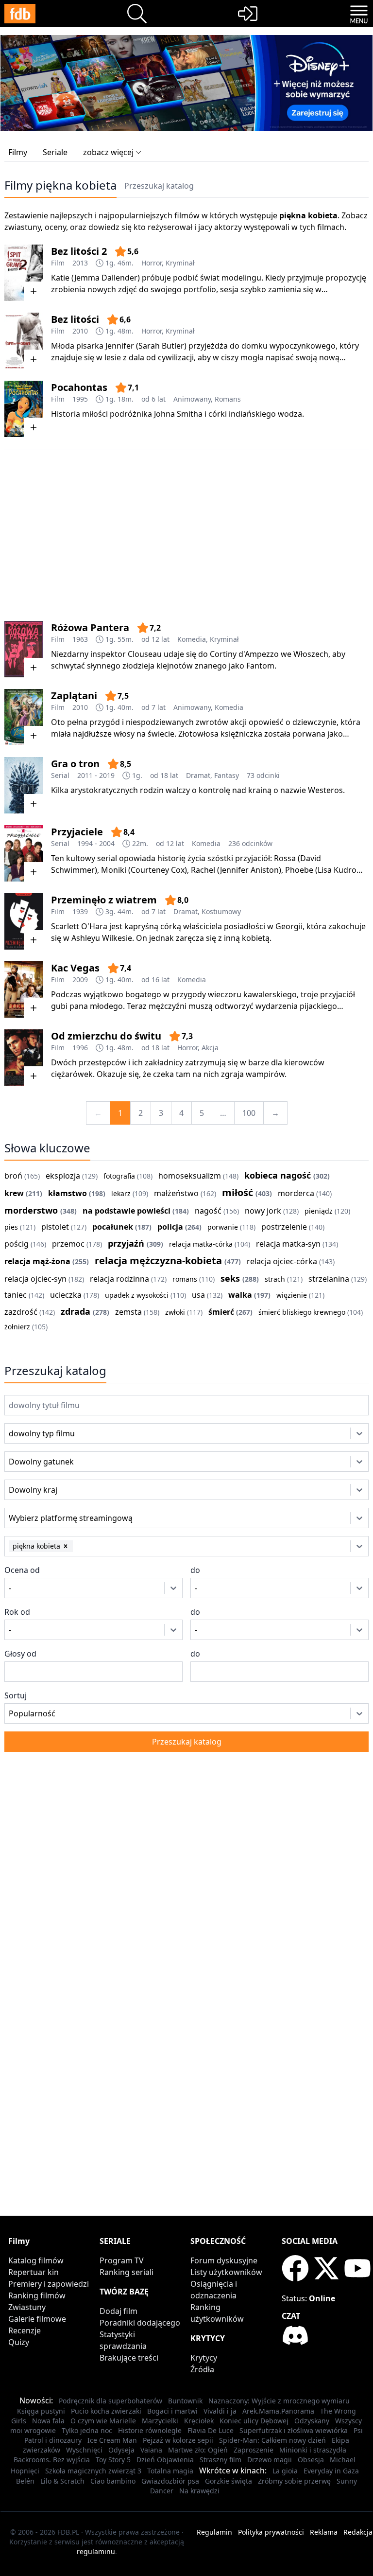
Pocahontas (79, 387)
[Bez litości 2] (24, 273)
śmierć (221, 1312)
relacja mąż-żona (37, 1261)
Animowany (192, 399)
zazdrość (21, 1312)
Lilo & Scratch (62, 2481)
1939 (80, 911)
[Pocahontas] (24, 409)
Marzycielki (160, 2421)
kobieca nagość (278, 1175)
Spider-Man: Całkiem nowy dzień (272, 2440)
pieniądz (319, 1211)
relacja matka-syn (288, 1244)
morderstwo (31, 1210)
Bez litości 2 (79, 251)
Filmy (18, 152)
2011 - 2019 (96, 775)
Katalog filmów (36, 2260)
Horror (152, 263)
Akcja (210, 1048)
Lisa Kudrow (340, 870)
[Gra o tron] (24, 785)
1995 (80, 399)
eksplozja (63, 1176)
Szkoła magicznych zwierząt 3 (93, 2471)
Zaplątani (74, 696)
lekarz (121, 1193)
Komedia (192, 639)
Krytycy (204, 2358)
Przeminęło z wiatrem (104, 900)
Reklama (324, 2532)
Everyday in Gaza (331, 2471)
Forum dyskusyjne (224, 2260)
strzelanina (329, 1279)
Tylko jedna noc (87, 2430)
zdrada (76, 1311)
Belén (25, 2481)
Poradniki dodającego (140, 2323)
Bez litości (75, 319)
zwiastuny (23, 227)
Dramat (198, 775)
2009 (80, 979)
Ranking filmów (37, 2295)
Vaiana (151, 2450)
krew (14, 1193)
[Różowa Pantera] (24, 649)
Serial (60, 775)
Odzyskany (312, 2421)
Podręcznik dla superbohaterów (110, 2401)
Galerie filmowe (37, 2319)
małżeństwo (176, 1193)
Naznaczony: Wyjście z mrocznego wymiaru (279, 2401)
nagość (208, 1211)
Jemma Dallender (106, 278)
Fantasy (227, 775)
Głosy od (20, 1654)
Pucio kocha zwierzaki (106, 2411)
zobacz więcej (108, 152)
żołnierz (17, 1327)
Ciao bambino (113, 2481)
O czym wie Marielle (103, 2421)
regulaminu (96, 2551)
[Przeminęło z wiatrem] (24, 921)
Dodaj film (119, 2311)
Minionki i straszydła (313, 2450)
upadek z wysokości (137, 1295)
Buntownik (185, 2401)
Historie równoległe (150, 2430)
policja (170, 1227)
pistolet (55, 1227)
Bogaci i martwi (172, 2411)
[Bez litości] (24, 341)
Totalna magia (170, 2471)
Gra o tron (75, 764)
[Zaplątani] (24, 717)
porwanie (223, 1227)
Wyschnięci (84, 2450)
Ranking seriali (127, 2272)
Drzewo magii (270, 2460)
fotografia (119, 1176)
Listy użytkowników (226, 2272)
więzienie (292, 1295)
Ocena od (22, 1570)
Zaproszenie (254, 2450)
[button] (66, 1546)
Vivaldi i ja (220, 2411)
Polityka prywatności (271, 2532)
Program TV (122, 2260)
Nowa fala (48, 2421)
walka (240, 1295)
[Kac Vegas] (24, 989)
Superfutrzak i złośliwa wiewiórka (294, 2430)
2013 (80, 263)
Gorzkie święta (229, 2481)
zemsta (128, 1312)
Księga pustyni (41, 2411)
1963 (80, 639)
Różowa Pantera (90, 627)
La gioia (285, 2471)
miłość (237, 1192)
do (195, 1570)
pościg (17, 1244)
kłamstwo (68, 1193)
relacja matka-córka (201, 1244)
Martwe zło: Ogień (198, 2450)
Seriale (55, 152)
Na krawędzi (199, 2491)
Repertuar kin (34, 2272)
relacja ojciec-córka (282, 1261)
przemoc (68, 1244)
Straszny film (220, 2460)
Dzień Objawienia (165, 2460)
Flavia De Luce (211, 2430)
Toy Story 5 (113, 2460)
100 (249, 1113)
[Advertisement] (186, 529)
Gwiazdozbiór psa (170, 2481)
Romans (228, 399)
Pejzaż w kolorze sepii (178, 2440)
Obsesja (311, 2460)
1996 (80, 1048)
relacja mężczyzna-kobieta (158, 1261)
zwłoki (175, 1312)
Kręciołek (199, 2421)
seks (230, 1278)
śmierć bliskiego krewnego (302, 1312)
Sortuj (16, 1695)
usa (198, 1295)
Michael (343, 2460)
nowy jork (263, 1211)
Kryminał (180, 263)
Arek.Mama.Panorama (278, 2411)
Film (58, 263)
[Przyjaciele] (24, 853)
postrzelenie (284, 1227)
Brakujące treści (129, 2358)
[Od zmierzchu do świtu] (24, 1058)
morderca (296, 1193)
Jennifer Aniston (249, 870)
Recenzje (25, 2330)
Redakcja (358, 2532)
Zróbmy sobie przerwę (294, 2481)
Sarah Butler (161, 346)
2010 (80, 331)
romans (185, 1279)
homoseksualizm (190, 1176)
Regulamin (214, 2532)
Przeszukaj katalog (159, 186)
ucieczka (66, 1295)
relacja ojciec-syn (35, 1279)
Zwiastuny (27, 2307)
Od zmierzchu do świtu (106, 1036)
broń (13, 1176)
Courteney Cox (158, 870)
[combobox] (22, 1433)
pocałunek (113, 1227)
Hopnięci (25, 2471)
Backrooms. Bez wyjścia (52, 2460)
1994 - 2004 (96, 843)
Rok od (17, 1612)
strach (275, 1279)
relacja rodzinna (119, 1279)
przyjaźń (126, 1243)
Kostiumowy (221, 911)
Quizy (19, 2342)
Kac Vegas (75, 968)
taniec (16, 1295)
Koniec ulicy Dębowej (254, 2421)
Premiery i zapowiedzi (49, 2284)
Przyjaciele (77, 832)
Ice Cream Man (112, 2440)
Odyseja (121, 2450)
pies (11, 1227)
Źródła (202, 2369)
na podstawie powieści (127, 1211)
